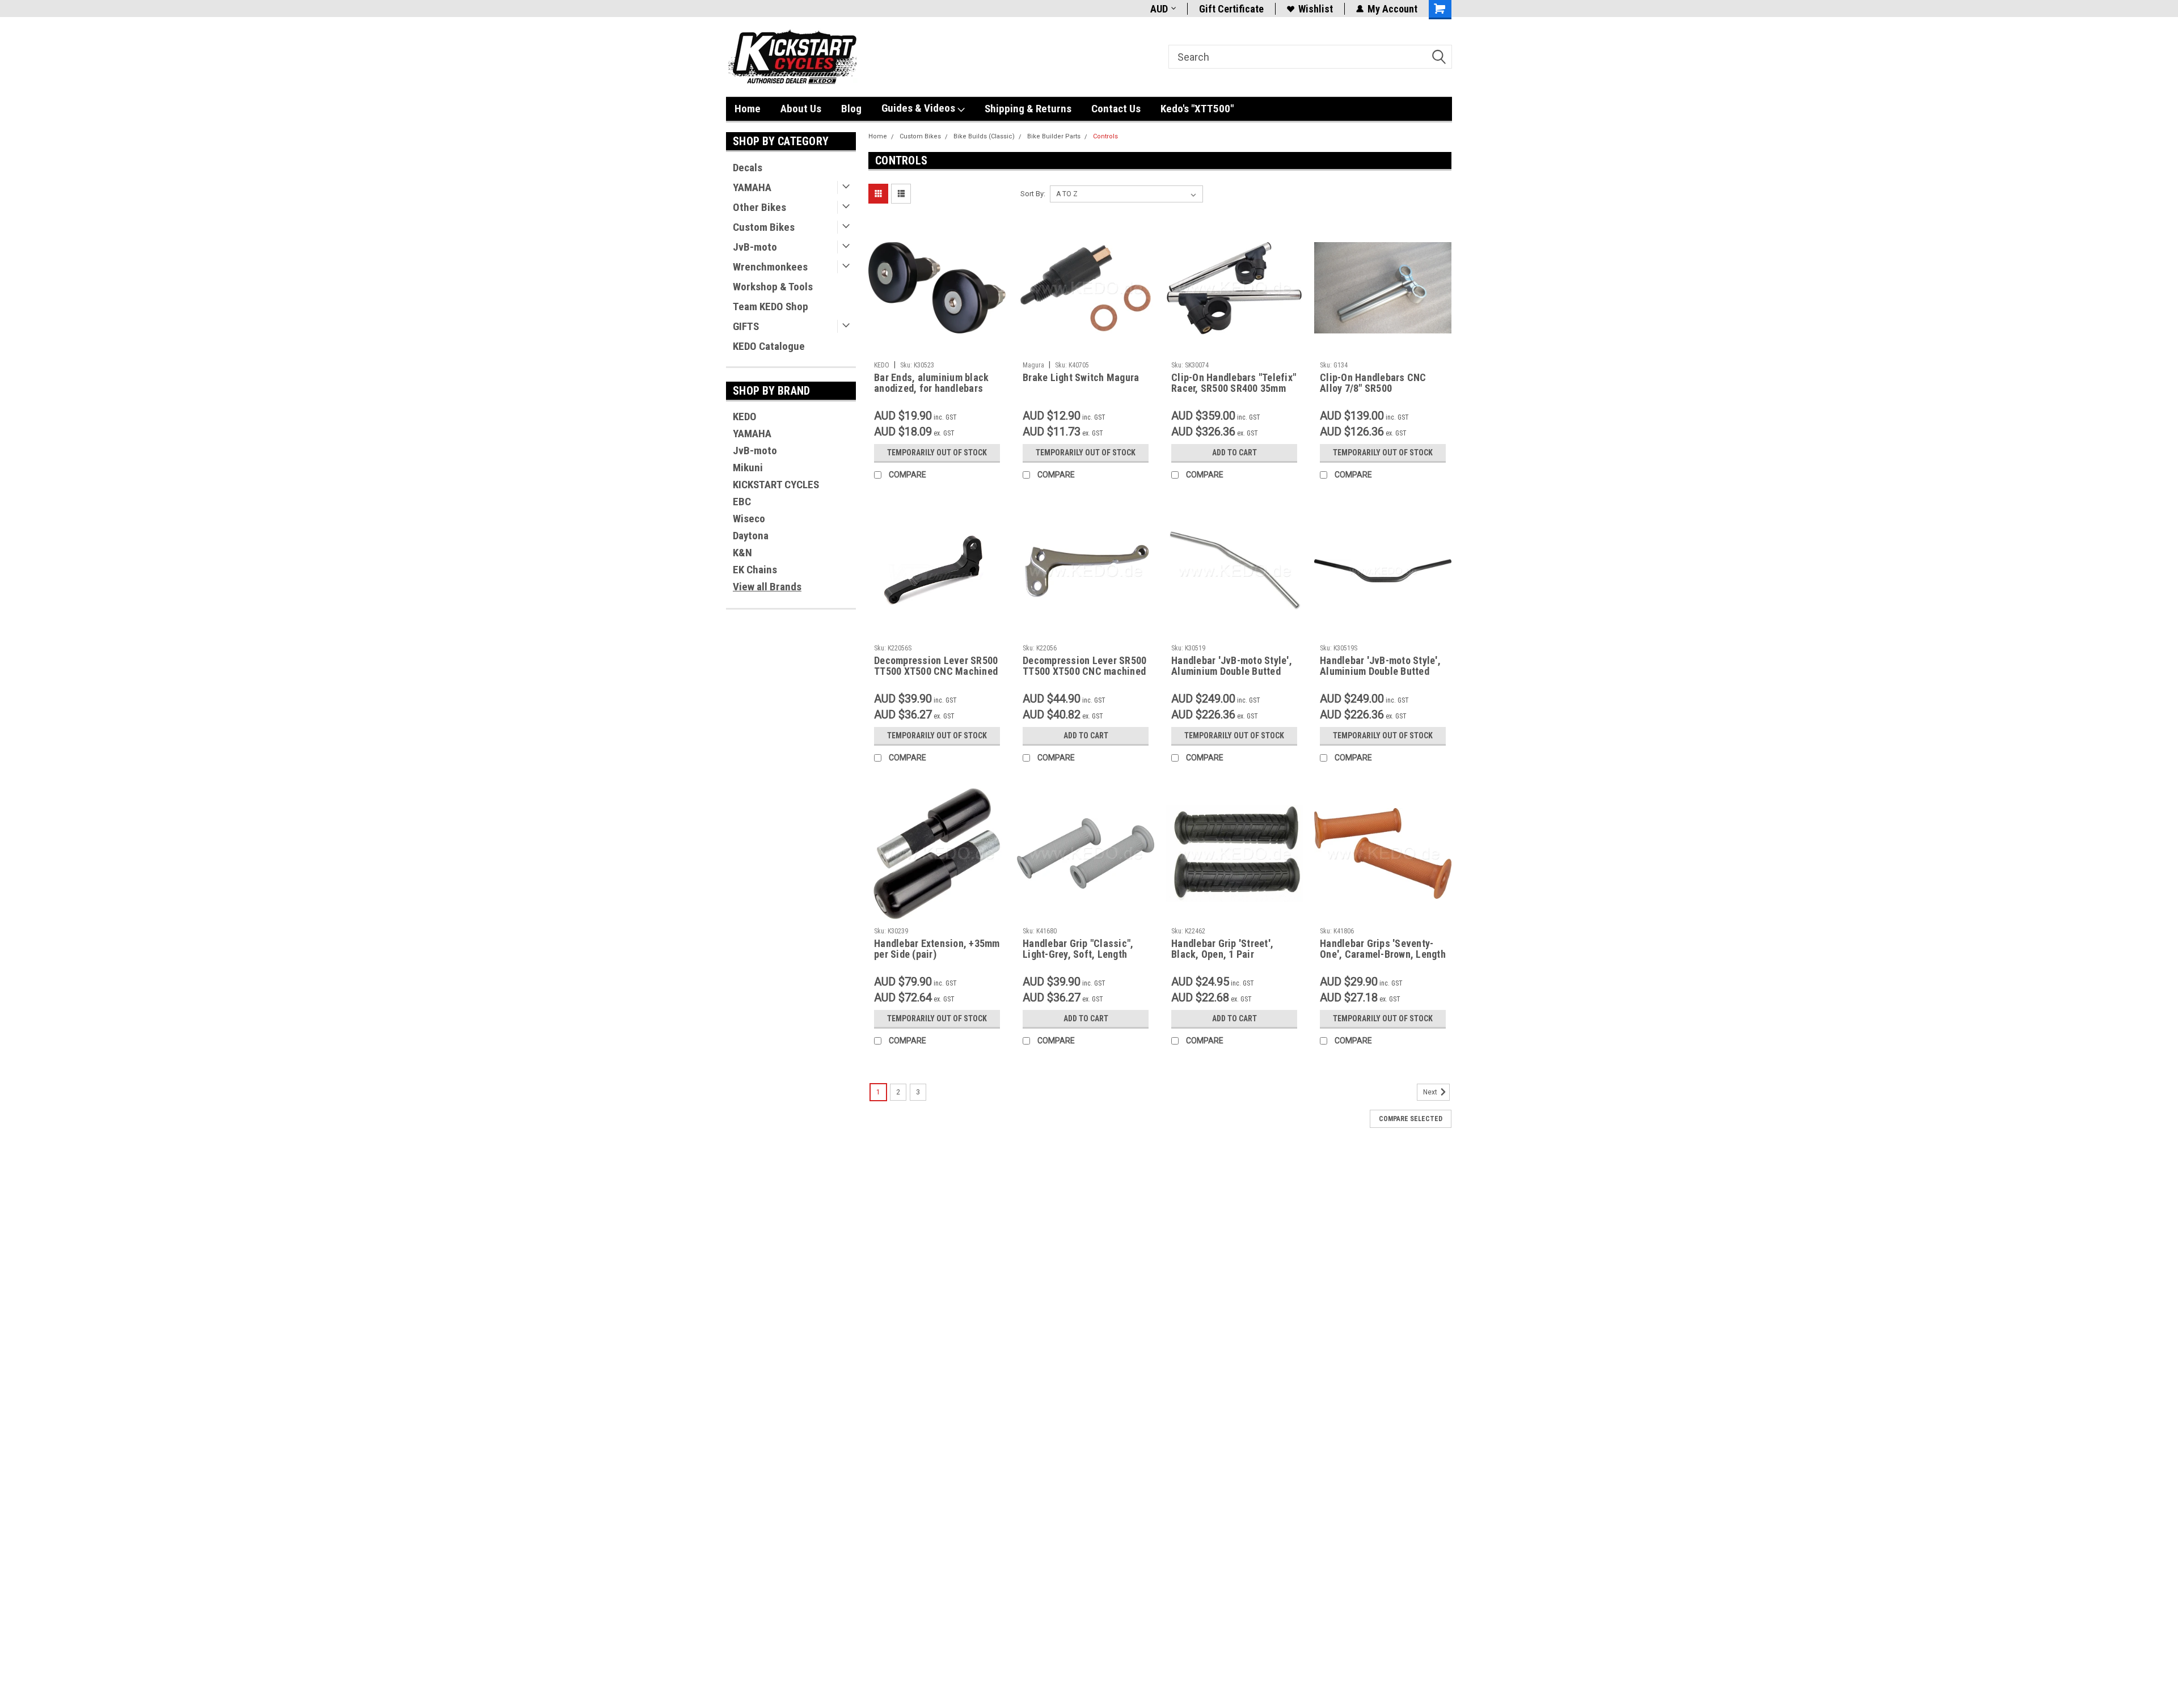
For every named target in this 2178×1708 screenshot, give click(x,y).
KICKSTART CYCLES (776, 485)
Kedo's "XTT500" (1197, 109)
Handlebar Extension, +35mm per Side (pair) (937, 949)
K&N (742, 553)
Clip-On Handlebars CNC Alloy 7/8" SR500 (1373, 383)
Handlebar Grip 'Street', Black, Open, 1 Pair (1222, 949)
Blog (851, 109)
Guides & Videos (919, 108)
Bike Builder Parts (1054, 136)
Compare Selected (1411, 1119)
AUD (1159, 9)
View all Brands (767, 587)
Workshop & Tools (773, 287)
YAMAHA (752, 187)
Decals (748, 168)
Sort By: (1033, 194)
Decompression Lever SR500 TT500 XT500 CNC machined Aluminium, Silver (1084, 671)
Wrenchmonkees (770, 267)
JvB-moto (755, 247)
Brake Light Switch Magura (1081, 377)
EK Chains (755, 570)
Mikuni (748, 468)
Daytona (751, 536)
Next (1431, 1092)
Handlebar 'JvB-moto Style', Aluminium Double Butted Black (1380, 671)
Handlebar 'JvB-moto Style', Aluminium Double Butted (1232, 666)
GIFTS (746, 326)
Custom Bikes (764, 227)
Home (748, 109)
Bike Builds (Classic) (984, 136)
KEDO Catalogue (769, 346)
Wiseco (749, 519)
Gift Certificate (1231, 9)
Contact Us (1116, 109)
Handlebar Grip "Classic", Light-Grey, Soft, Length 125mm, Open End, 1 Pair (1078, 954)
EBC (742, 502)
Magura (1033, 365)
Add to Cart (1234, 453)
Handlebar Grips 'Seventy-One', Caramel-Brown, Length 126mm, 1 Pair (1383, 954)
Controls (1105, 136)
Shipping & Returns (1028, 109)
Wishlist (1316, 9)
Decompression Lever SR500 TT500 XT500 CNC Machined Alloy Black (936, 671)
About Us (801, 109)
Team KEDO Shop (771, 306)
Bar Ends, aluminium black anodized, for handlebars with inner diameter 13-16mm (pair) (937, 394)
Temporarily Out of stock (937, 453)
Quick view (937, 348)
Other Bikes (759, 207)
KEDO (745, 417)
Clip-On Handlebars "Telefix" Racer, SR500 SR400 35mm (1234, 383)
